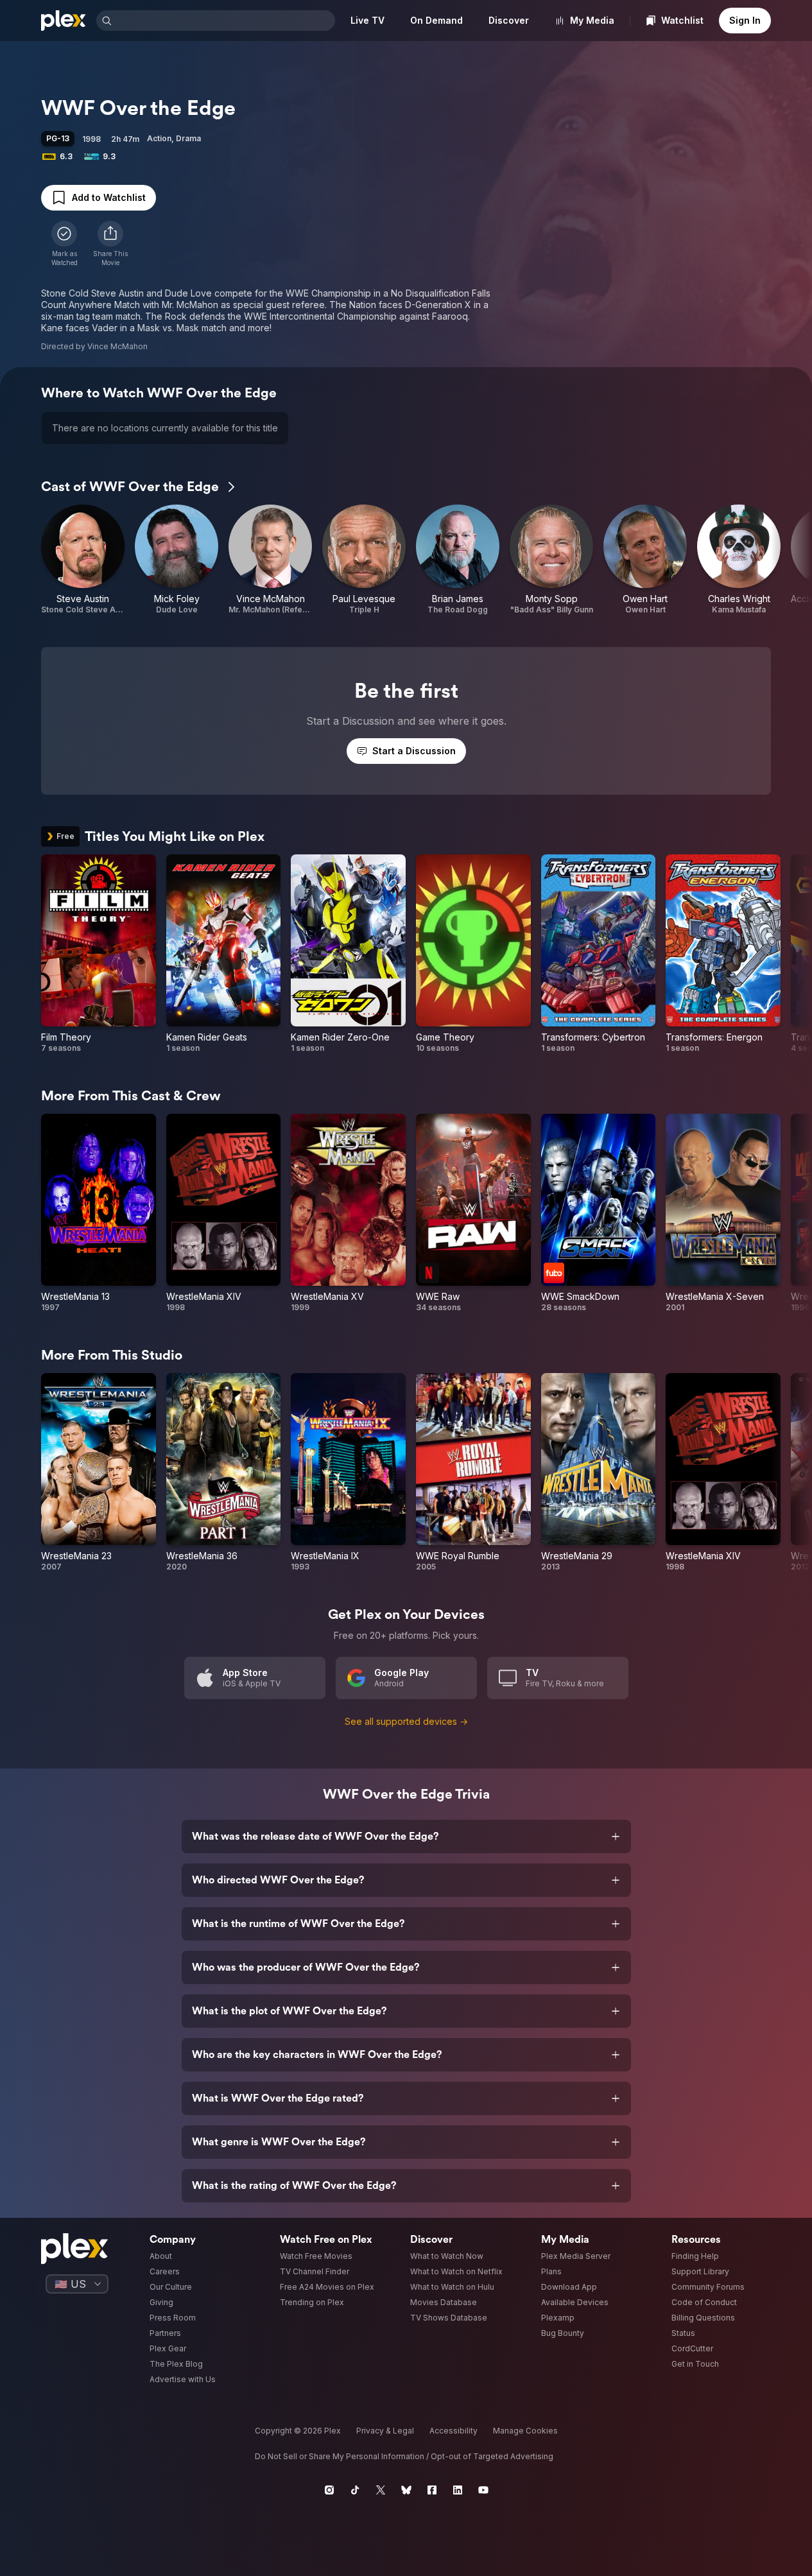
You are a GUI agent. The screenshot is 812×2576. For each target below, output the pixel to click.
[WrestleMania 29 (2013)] (599, 1473)
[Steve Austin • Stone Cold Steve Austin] (83, 560)
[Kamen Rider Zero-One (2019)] (348, 954)
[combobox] (225, 21)
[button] (110, 244)
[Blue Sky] (406, 2490)
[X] (381, 2490)
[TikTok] (355, 2490)
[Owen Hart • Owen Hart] (645, 560)
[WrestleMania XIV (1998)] (224, 1213)
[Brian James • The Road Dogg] (458, 560)
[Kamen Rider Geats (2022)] (224, 954)
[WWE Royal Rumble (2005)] (473, 1473)
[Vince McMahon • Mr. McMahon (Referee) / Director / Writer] (270, 560)
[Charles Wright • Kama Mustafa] (739, 560)
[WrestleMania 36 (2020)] (224, 1473)
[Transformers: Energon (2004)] (723, 954)
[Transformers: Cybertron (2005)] (599, 954)
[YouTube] (483, 2490)
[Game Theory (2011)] (473, 954)
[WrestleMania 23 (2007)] (99, 1473)
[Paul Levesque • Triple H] (364, 560)
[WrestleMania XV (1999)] (348, 1213)
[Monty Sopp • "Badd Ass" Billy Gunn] (551, 560)
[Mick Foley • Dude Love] (177, 560)
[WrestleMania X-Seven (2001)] (723, 1213)
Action (159, 138)
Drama (188, 138)
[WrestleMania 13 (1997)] (99, 1213)
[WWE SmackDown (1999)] (599, 1213)
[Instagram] (329, 2490)
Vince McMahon (117, 346)
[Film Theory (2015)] (99, 954)
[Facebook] (432, 2490)
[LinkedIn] (458, 2490)
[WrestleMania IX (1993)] (348, 1473)
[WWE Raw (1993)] (473, 1213)
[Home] (64, 21)
